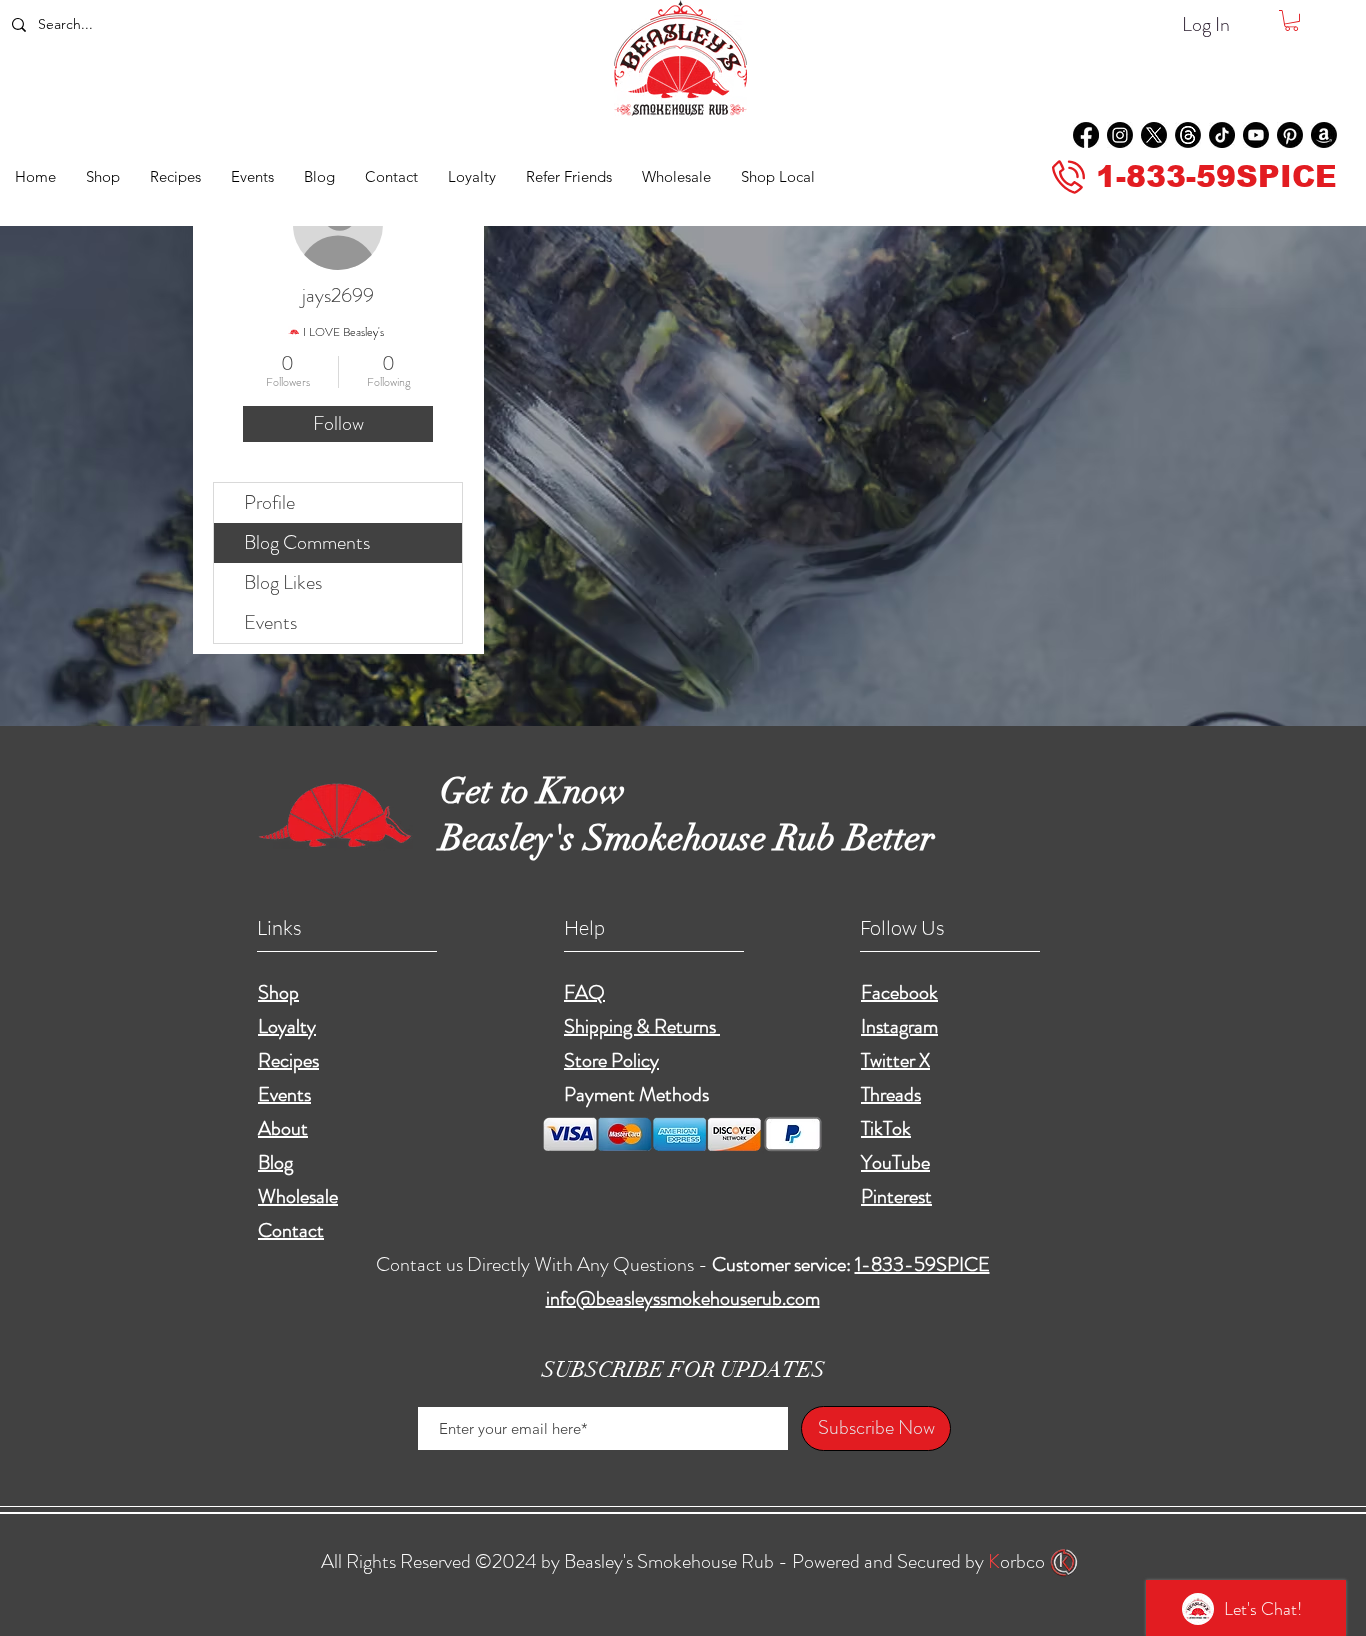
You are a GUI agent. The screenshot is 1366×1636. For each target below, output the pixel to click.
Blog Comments (307, 542)
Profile (269, 502)
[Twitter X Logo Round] (1154, 135)
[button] (1291, 20)
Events (270, 622)
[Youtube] (1256, 135)
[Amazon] (1324, 135)
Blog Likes (283, 582)
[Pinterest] (1290, 135)
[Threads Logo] (1188, 135)
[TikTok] (1222, 135)
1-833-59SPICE (922, 1264)
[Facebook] (1086, 135)
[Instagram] (1120, 135)
